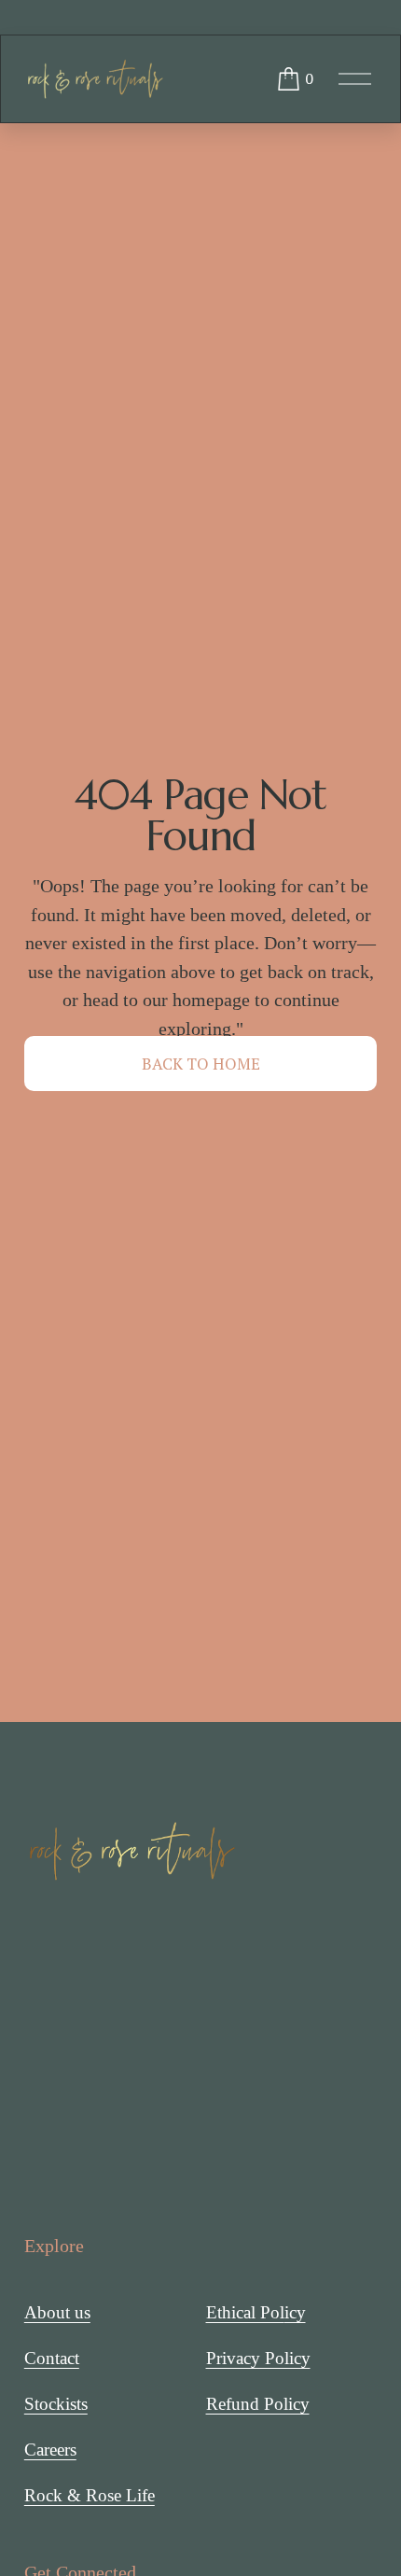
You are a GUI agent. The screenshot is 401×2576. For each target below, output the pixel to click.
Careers (50, 2450)
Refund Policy (258, 2404)
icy (295, 2312)
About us (57, 2312)
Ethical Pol (245, 2312)
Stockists (56, 2404)
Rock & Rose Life (90, 2495)
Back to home (201, 1064)
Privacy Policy (258, 2358)
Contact (52, 2358)
